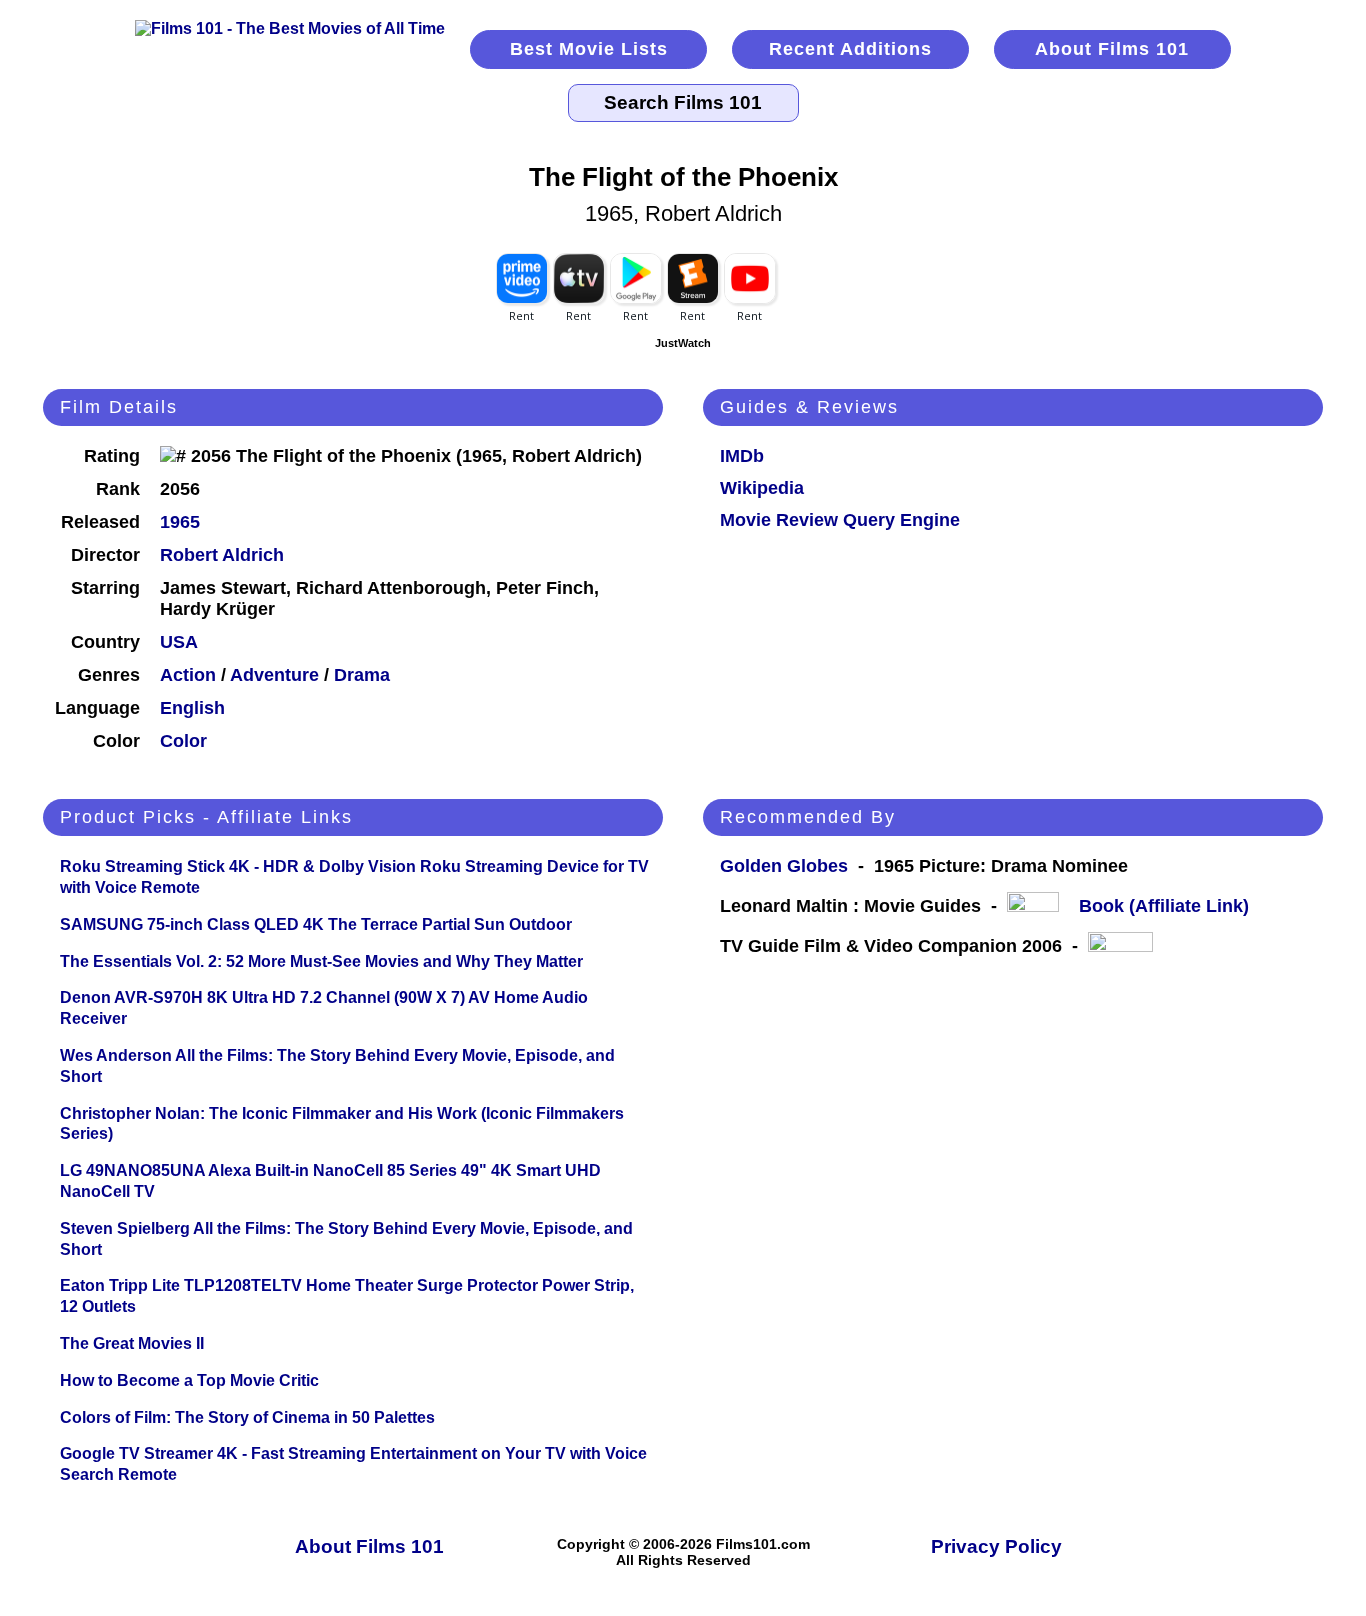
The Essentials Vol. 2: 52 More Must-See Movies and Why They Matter (321, 961)
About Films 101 (1112, 49)
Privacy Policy (996, 1546)
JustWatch (683, 343)
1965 (180, 522)
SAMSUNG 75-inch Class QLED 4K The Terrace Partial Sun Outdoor (316, 924)
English (192, 708)
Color (183, 741)
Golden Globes (784, 866)
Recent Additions (850, 49)
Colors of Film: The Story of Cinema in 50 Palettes (247, 1417)
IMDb (742, 456)
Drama (362, 675)
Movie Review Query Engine (840, 520)
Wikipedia (762, 488)
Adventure (274, 675)
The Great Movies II (132, 1343)
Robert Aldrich (222, 555)
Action (188, 675)
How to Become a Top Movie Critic (189, 1380)
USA (179, 642)
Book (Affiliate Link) (1164, 906)
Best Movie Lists (589, 49)
